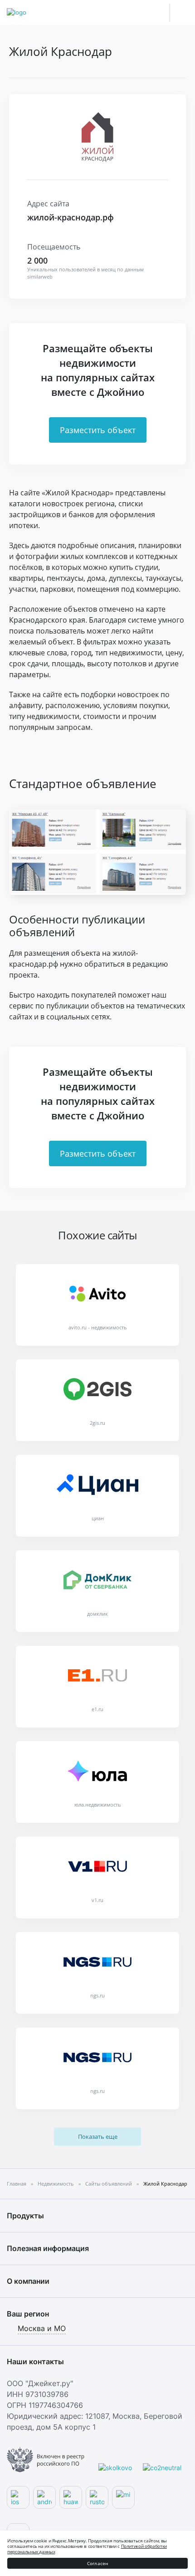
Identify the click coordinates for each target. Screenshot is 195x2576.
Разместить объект (98, 430)
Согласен (98, 2563)
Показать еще (98, 2137)
